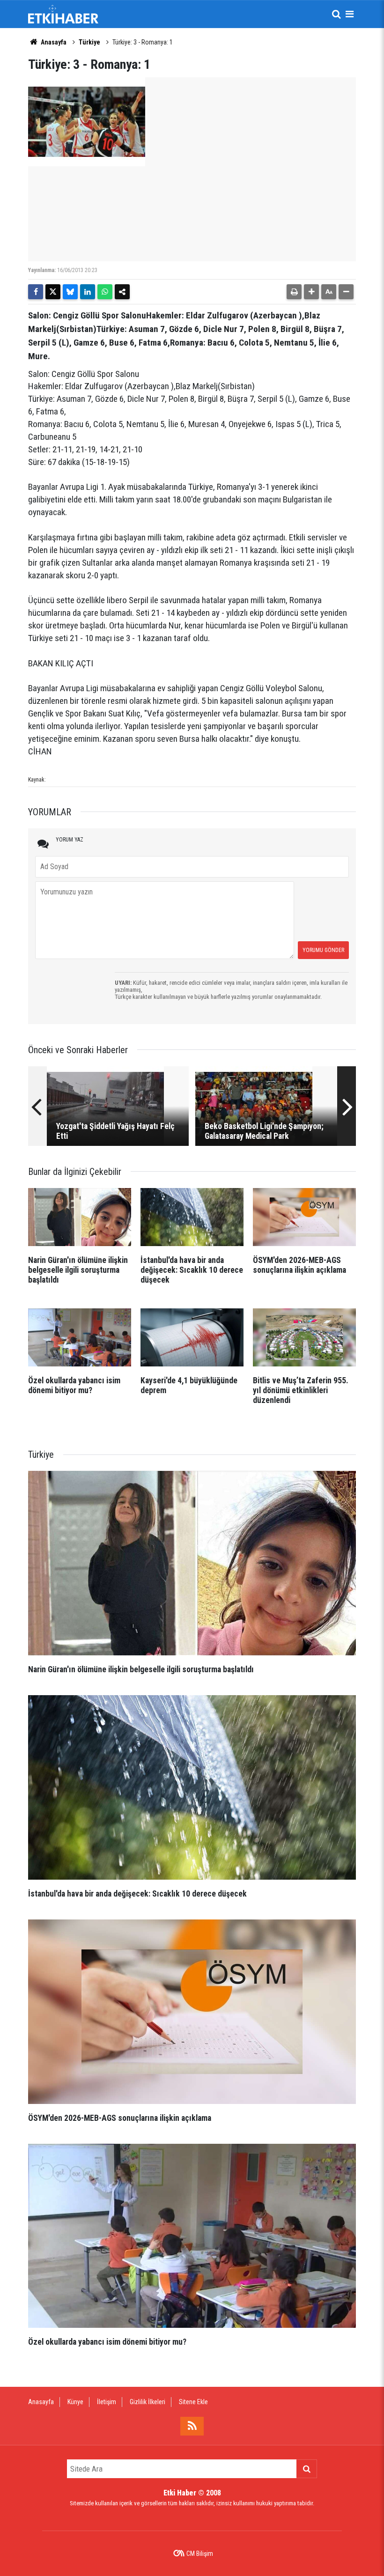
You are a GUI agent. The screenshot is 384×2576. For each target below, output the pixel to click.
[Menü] (349, 14)
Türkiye (89, 42)
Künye (75, 2402)
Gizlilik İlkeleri (148, 2402)
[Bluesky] (70, 292)
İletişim (107, 2402)
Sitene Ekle (193, 2402)
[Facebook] (36, 292)
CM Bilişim (200, 2554)
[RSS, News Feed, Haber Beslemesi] (192, 2426)
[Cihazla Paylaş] (122, 292)
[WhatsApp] (105, 292)
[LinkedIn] (88, 292)
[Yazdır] (294, 292)
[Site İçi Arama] (336, 14)
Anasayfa (53, 42)
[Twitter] (53, 292)
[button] (311, 292)
